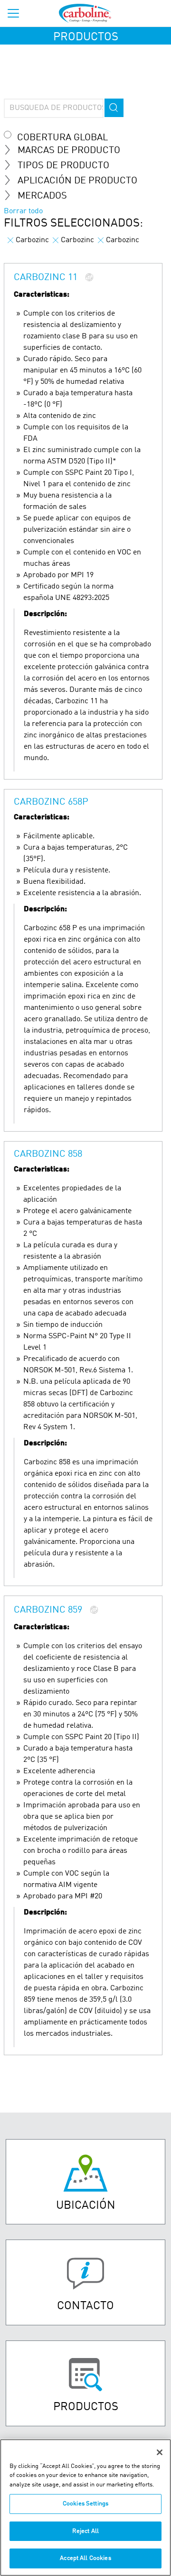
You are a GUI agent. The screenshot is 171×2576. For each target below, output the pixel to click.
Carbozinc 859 (48, 1610)
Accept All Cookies (85, 2558)
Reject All (85, 2531)
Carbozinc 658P (51, 802)
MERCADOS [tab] (42, 196)
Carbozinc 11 (46, 278)
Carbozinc (32, 240)
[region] (85, 2508)
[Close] (160, 2452)
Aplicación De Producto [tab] (77, 181)
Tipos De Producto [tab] (63, 166)
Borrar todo (23, 211)
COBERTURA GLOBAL (62, 138)
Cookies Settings (85, 2504)
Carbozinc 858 (48, 1154)
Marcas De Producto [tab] (69, 151)
